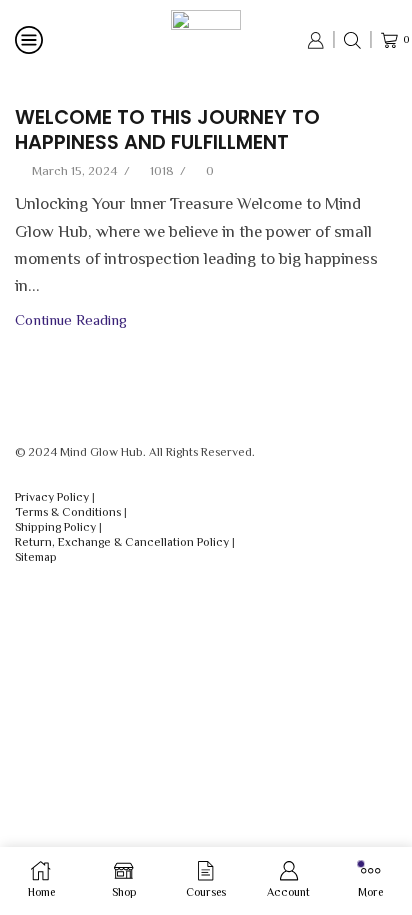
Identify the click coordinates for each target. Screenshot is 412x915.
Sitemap (36, 557)
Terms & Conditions (68, 512)
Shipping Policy (55, 527)
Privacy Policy (52, 497)
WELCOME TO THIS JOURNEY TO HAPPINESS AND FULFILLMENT (167, 130)
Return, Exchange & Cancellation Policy (122, 542)
